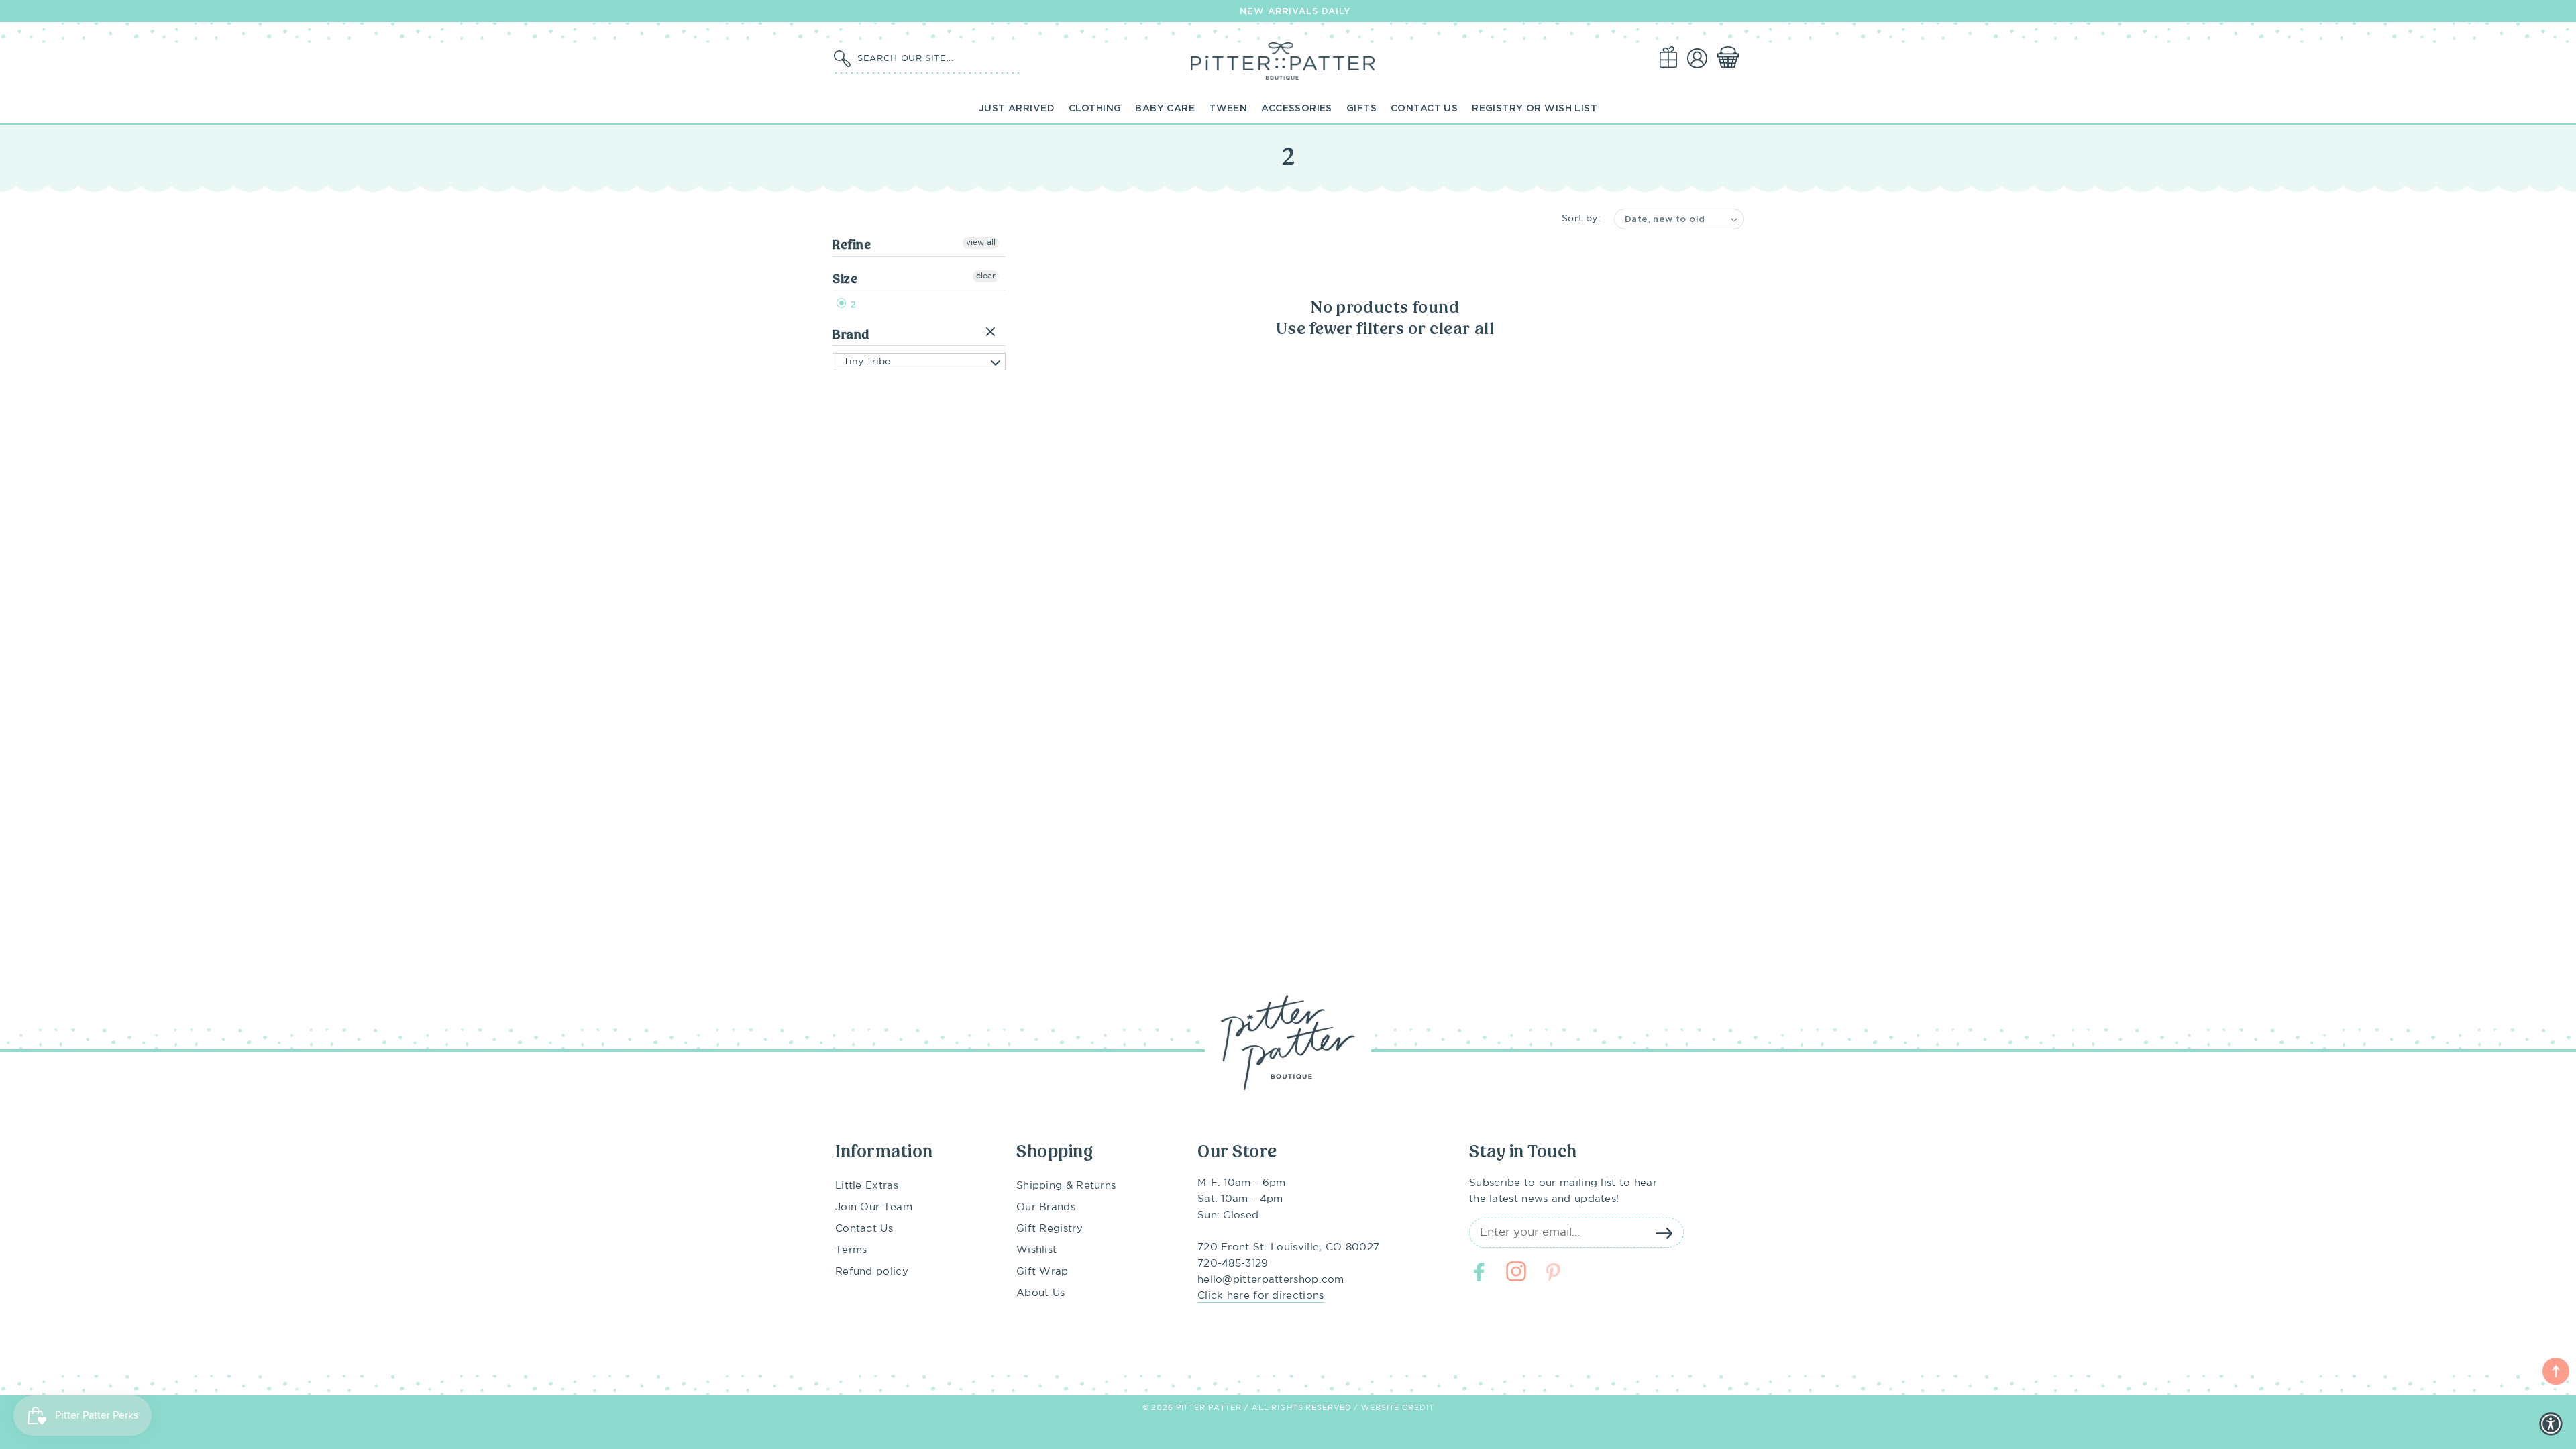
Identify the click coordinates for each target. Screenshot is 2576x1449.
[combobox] (936, 58)
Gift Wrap (1042, 1272)
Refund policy (872, 1272)
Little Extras (867, 1186)
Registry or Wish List (1535, 108)
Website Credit (1397, 1408)
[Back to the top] (2556, 1371)
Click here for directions (1261, 1296)
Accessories (1297, 108)
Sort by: (1581, 219)
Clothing (1095, 108)
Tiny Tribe (867, 362)
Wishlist (1036, 1250)
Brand (851, 334)
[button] (1731, 58)
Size (845, 279)
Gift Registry (1050, 1229)
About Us (1040, 1293)
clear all (1462, 328)
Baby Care (1165, 108)
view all (981, 243)
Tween (1228, 108)
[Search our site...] (842, 59)
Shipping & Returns (1066, 1186)
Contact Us (1424, 108)
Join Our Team (874, 1207)
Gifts (1361, 108)
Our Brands (1046, 1207)
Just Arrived (1017, 108)
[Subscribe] (1664, 1233)
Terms (851, 1250)
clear (986, 276)
